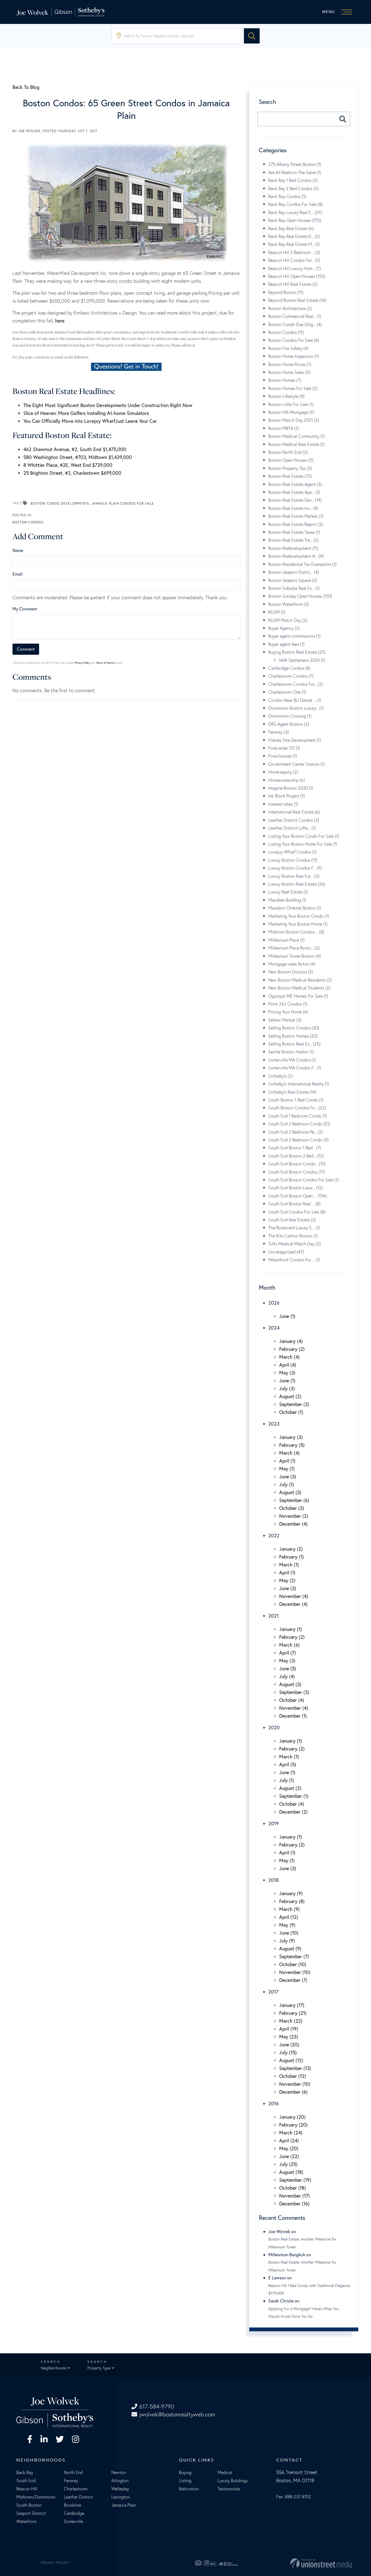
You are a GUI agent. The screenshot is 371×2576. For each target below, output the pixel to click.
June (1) (287, 1316)
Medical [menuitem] (225, 2472)
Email (18, 574)
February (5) (292, 1445)
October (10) (293, 1964)
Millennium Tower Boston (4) (295, 956)
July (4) (287, 1676)
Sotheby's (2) (281, 1076)
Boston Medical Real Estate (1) (296, 444)
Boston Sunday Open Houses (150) (300, 596)
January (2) (291, 1549)
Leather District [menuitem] (78, 2497)
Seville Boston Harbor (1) (291, 1052)
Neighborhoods (53, 2368)
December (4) (293, 1524)
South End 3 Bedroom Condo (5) (298, 1140)
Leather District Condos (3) (294, 820)
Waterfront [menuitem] (26, 2521)
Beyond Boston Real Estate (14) (297, 300)
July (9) (287, 1941)
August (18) (291, 2172)
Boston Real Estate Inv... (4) (293, 508)
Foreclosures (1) (283, 756)
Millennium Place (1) (286, 940)
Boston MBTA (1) (284, 428)
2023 (274, 1424)
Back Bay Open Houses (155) (295, 220)
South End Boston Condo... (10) (297, 1164)
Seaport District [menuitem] (31, 2513)
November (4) (294, 1596)
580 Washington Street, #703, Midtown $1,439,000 (78, 457)
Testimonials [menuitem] (229, 2489)
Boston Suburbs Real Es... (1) (294, 588)
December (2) (293, 1812)
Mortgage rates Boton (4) (292, 964)
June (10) (289, 1933)
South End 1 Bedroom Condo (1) (298, 1116)
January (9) (291, 1893)
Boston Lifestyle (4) (286, 396)
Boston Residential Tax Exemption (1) (302, 564)
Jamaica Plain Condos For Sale (123, 503)
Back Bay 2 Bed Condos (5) (293, 188)
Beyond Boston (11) (286, 292)
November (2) (294, 1516)
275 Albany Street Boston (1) (295, 164)
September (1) (294, 1796)
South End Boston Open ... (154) (298, 1196)
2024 (274, 1328)
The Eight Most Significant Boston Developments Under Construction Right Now (108, 405)
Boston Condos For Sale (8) (294, 340)
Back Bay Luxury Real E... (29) (295, 212)
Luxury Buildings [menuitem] (233, 2481)
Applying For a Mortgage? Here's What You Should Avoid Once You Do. (304, 2313)
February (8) (292, 1901)
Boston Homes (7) (285, 380)
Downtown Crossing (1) (290, 716)
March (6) (290, 1645)
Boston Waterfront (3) (289, 604)
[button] (252, 36)
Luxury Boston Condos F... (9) (295, 868)
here (60, 321)
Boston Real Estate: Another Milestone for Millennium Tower (302, 2243)
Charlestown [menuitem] (76, 2489)
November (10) (295, 1972)
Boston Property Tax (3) (290, 468)
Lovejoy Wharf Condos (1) (292, 852)
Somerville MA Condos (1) (292, 1060)
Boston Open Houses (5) (291, 460)
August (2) (290, 1396)
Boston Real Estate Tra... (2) (293, 540)
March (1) (289, 1565)
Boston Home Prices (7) (290, 364)
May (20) (289, 2148)
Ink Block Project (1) (287, 796)
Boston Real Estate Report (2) (296, 524)
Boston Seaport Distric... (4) (294, 572)
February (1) (292, 1557)
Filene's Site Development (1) (295, 740)
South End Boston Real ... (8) (294, 1204)
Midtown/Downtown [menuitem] (36, 2497)
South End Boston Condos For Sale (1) (304, 1180)
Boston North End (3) (288, 452)
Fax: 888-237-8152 (294, 2497)
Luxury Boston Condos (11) (293, 860)
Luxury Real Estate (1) (288, 892)
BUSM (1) (277, 612)
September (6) (294, 1500)
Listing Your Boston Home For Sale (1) (303, 844)
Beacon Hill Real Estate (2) (293, 284)
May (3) (287, 1373)
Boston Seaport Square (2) (293, 580)
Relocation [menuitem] (189, 2489)
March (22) (291, 2021)
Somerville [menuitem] (73, 2521)
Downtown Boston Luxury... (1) (296, 708)
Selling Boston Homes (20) (293, 1036)
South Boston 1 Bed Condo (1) (296, 1100)
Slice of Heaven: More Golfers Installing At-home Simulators (86, 413)
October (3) (292, 1508)
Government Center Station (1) (297, 764)
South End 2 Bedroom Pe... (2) (296, 1132)
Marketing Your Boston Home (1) (298, 924)
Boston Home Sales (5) (289, 372)
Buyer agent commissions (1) (294, 636)
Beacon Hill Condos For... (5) (294, 260)
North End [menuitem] (73, 2472)
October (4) (292, 1700)
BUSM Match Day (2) (288, 620)
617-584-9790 (157, 2406)
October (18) (293, 2188)
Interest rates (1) (283, 804)
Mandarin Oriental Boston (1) (295, 908)
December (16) (294, 2203)
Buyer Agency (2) (284, 628)
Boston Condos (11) (286, 332)
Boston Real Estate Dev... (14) (295, 500)
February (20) (293, 2125)
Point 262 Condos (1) (288, 1004)
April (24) (289, 2140)
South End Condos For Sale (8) (297, 1212)
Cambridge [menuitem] (74, 2513)
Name (18, 550)
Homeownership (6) (287, 780)
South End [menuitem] (26, 2481)
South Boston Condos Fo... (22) (297, 1108)
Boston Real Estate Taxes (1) (294, 532)
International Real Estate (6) (294, 812)
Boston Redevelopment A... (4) (296, 556)
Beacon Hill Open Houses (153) (297, 276)
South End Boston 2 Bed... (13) (296, 1156)
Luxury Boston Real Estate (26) (297, 884)
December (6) (293, 2092)
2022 (274, 1535)
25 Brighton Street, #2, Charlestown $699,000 (72, 473)
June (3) (288, 1476)
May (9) (287, 1925)
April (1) (287, 1461)
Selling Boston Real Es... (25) (294, 1044)
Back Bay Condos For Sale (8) (296, 204)
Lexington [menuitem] (121, 2497)
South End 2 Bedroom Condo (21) (299, 1124)
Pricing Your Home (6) (288, 1012)
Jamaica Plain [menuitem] (124, 2505)
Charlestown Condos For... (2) (296, 684)
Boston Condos (28, 522)
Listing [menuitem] (185, 2481)
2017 (273, 1992)
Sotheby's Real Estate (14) (292, 1092)
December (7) (293, 1980)
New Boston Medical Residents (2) (300, 980)
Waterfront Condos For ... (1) (294, 1260)
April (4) (288, 1365)
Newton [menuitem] (119, 2472)
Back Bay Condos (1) (287, 196)
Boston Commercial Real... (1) (295, 316)
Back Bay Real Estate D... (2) (294, 236)
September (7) (294, 1956)
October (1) (291, 1412)
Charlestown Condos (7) (291, 676)
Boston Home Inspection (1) (294, 356)
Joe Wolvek (29, 131)
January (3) (291, 1437)
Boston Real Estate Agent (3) (295, 484)
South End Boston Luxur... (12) (296, 1188)
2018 (273, 1880)
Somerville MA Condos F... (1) (295, 1068)
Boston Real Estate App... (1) (294, 492)
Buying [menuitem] (185, 2472)
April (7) (288, 1653)
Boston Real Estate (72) (290, 476)
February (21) (293, 2013)
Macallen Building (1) (287, 900)
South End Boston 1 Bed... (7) (295, 1148)
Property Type (99, 2368)
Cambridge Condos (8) (289, 668)
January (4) (291, 1341)
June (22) (289, 2156)
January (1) (291, 1629)
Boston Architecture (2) (290, 308)
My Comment (25, 609)
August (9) (290, 1948)
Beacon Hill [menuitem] (27, 2489)
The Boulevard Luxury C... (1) (294, 1228)
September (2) (294, 1404)
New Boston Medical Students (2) (299, 988)
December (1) (293, 1716)
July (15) (288, 2052)
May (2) (287, 1580)
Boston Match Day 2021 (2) (294, 420)
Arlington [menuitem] (120, 2481)
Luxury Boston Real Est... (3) (294, 876)
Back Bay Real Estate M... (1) (294, 244)
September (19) (295, 2180)
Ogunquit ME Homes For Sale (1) (298, 996)
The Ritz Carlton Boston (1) (293, 1236)
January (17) (292, 2005)
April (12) (289, 1917)
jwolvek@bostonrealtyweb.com (177, 2414)
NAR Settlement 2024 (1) (302, 660)
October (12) (293, 2076)
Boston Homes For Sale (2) (293, 388)
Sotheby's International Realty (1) (299, 1084)
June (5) (288, 1668)
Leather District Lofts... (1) (292, 828)
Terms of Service (106, 663)
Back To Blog (26, 87)
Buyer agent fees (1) (286, 644)
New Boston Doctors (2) (291, 972)
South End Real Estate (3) (292, 1220)
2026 (274, 1303)
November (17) (295, 2196)
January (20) (293, 2117)
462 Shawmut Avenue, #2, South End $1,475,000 (75, 449)
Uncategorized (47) (286, 1252)
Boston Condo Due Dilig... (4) (295, 324)
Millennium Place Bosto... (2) (294, 948)
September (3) (294, 1692)
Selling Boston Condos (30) (294, 1028)
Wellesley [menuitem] (120, 2489)
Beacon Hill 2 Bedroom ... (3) (294, 252)
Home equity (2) (283, 772)
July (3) (287, 1388)
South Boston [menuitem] (29, 2505)
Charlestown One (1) (287, 692)
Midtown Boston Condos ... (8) (296, 932)
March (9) (290, 1909)
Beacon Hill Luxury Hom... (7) (295, 268)
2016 (273, 2103)
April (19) (289, 2029)
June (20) (289, 2044)
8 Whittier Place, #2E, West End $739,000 (68, 465)
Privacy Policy (82, 663)
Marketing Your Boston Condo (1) (299, 916)
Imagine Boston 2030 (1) (291, 788)
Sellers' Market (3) (285, 1020)
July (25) (288, 2164)
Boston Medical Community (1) (297, 436)
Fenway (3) (279, 732)
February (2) (292, 1349)
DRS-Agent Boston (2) (289, 724)
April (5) (288, 1764)
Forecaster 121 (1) (284, 748)
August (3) (290, 1492)
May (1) (287, 1469)
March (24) (291, 2133)
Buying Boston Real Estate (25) (297, 652)
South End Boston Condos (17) (297, 1172)
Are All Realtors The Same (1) (295, 172)
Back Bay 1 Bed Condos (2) (293, 180)
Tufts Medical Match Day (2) (295, 1244)
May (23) (289, 2037)
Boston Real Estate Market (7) (296, 516)
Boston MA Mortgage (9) (291, 412)
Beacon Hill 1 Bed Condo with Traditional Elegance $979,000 (309, 2289)
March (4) (290, 1357)
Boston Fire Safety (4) (288, 348)
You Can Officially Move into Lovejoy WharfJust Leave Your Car (90, 421)
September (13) (295, 2068)
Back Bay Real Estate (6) (291, 228)
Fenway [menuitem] (71, 2481)
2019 (273, 1823)
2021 (273, 1616)
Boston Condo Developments (60, 503)
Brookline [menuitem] (73, 2505)
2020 (274, 1727)
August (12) (291, 2060)
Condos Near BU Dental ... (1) (295, 700)
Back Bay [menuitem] (25, 2472)
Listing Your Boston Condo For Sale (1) (304, 836)
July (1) (287, 1484)
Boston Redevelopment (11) (293, 548)
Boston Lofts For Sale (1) (291, 404)
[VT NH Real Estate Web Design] (298, 2563)
